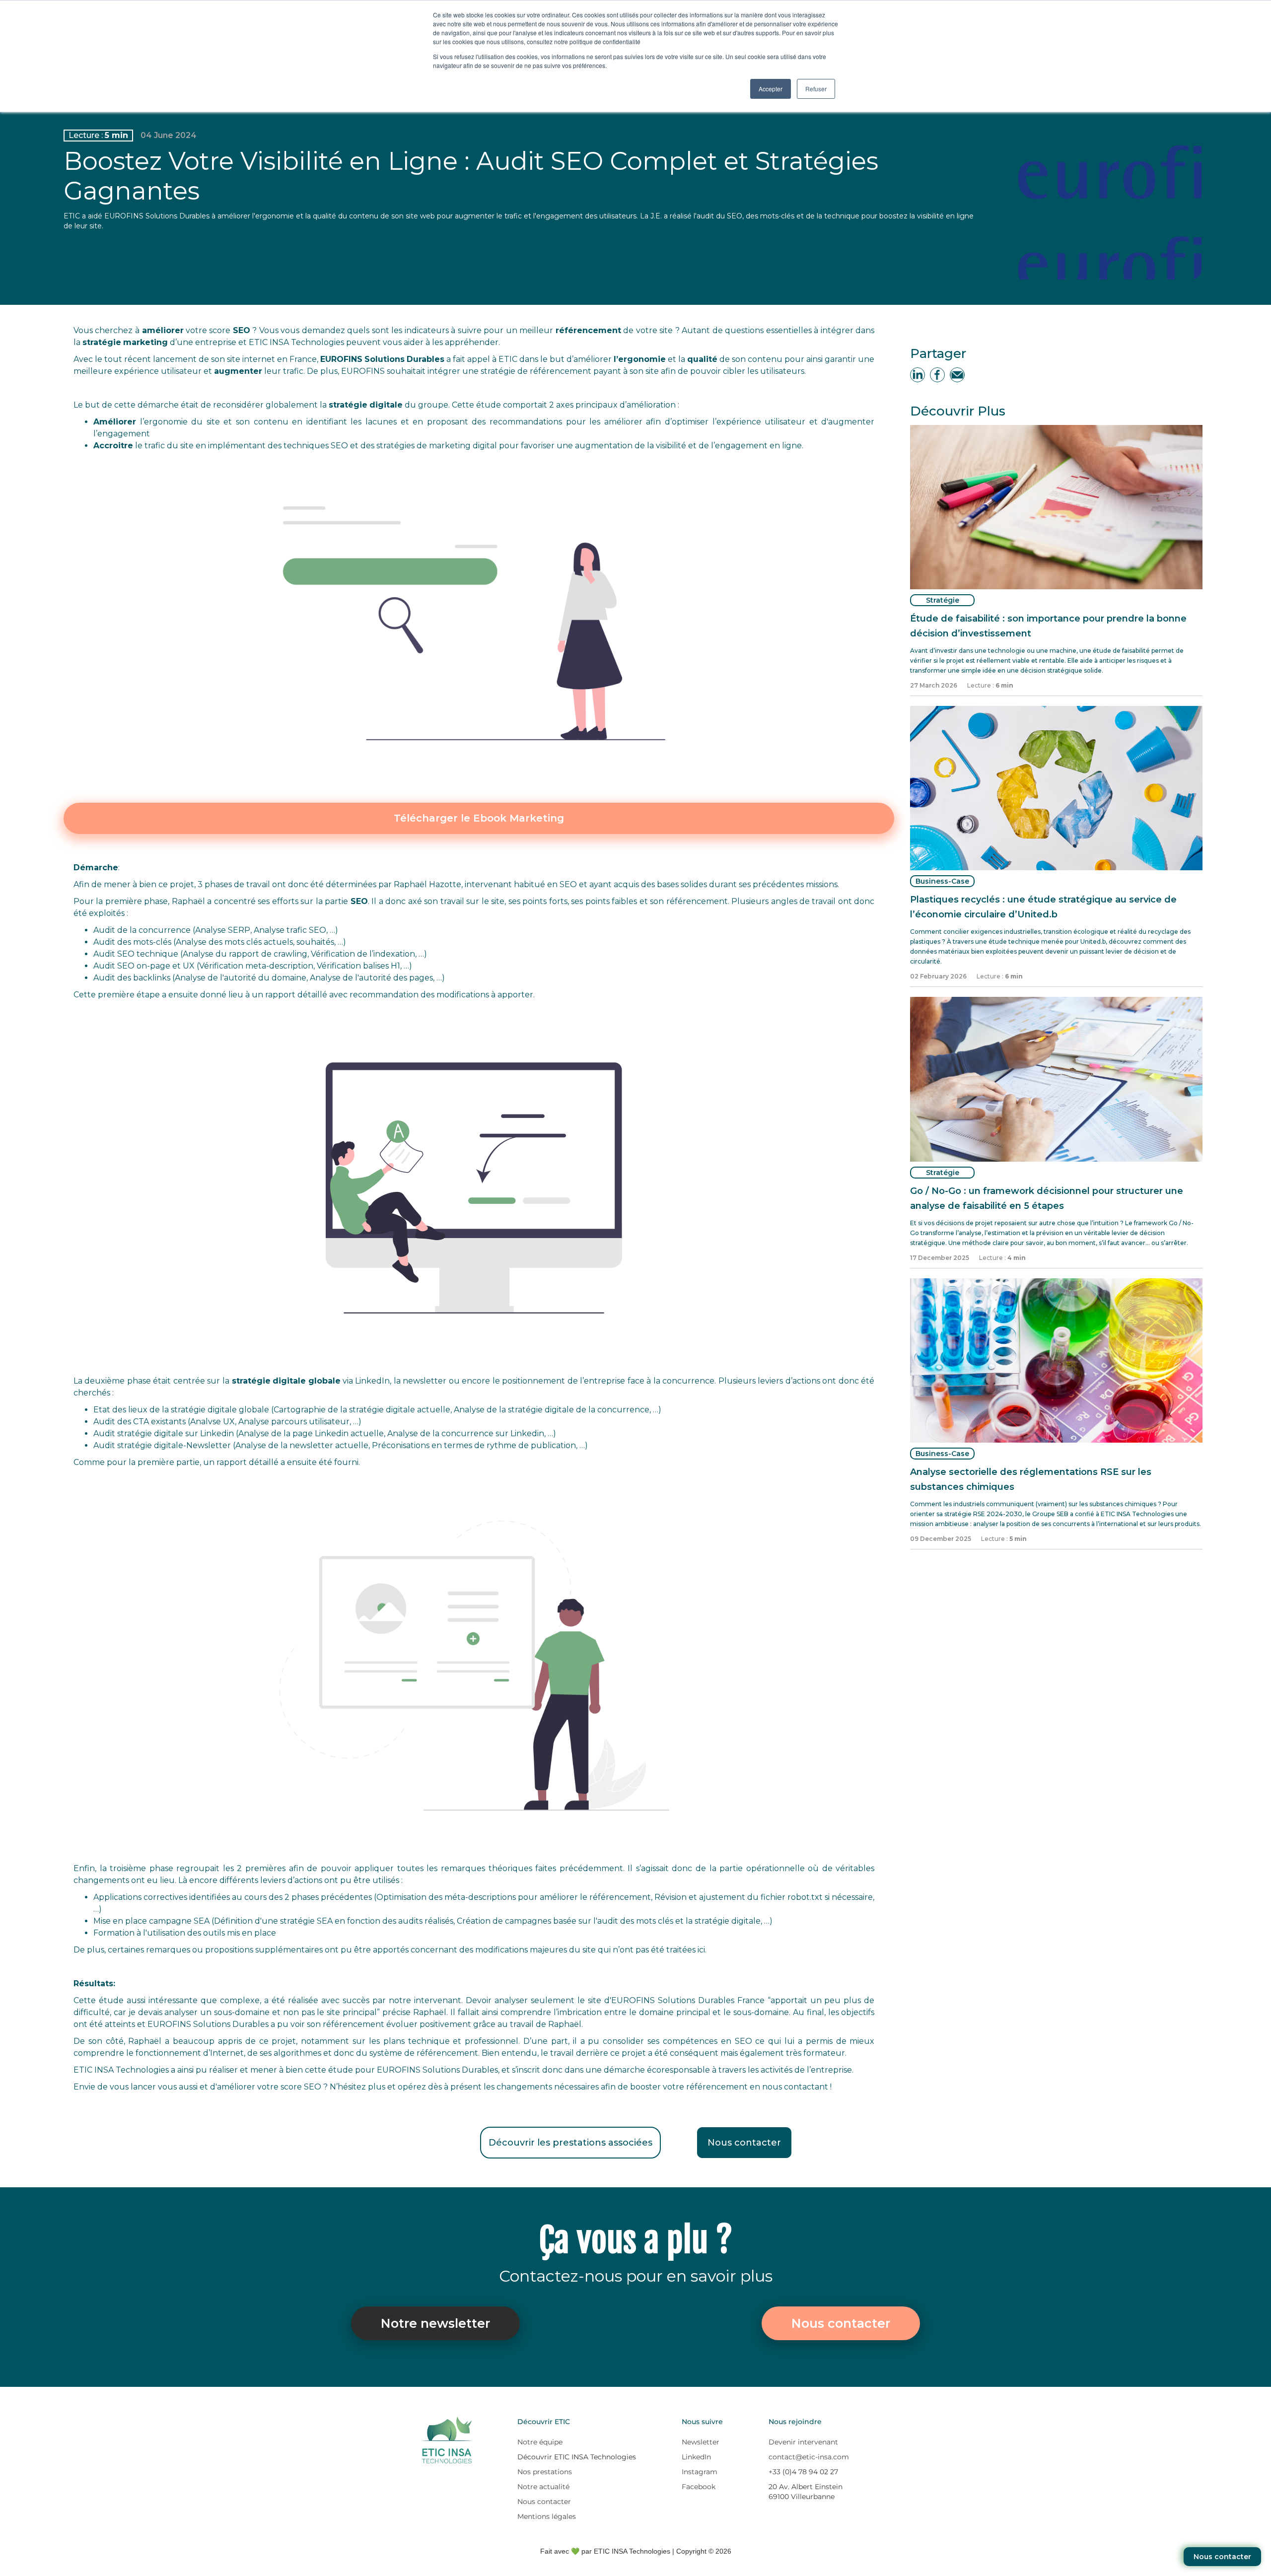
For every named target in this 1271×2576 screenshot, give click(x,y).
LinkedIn (696, 2457)
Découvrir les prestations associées (570, 2143)
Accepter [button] (771, 89)
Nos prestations (545, 2472)
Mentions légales (547, 2516)
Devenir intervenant (803, 2442)
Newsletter (701, 2442)
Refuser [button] (816, 89)
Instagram (700, 2472)
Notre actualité (543, 2487)
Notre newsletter (435, 2323)
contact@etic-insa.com (809, 2457)
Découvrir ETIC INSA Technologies (577, 2457)
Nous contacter (1222, 2557)
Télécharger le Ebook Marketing (479, 818)
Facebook (699, 2487)
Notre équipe (540, 2442)
